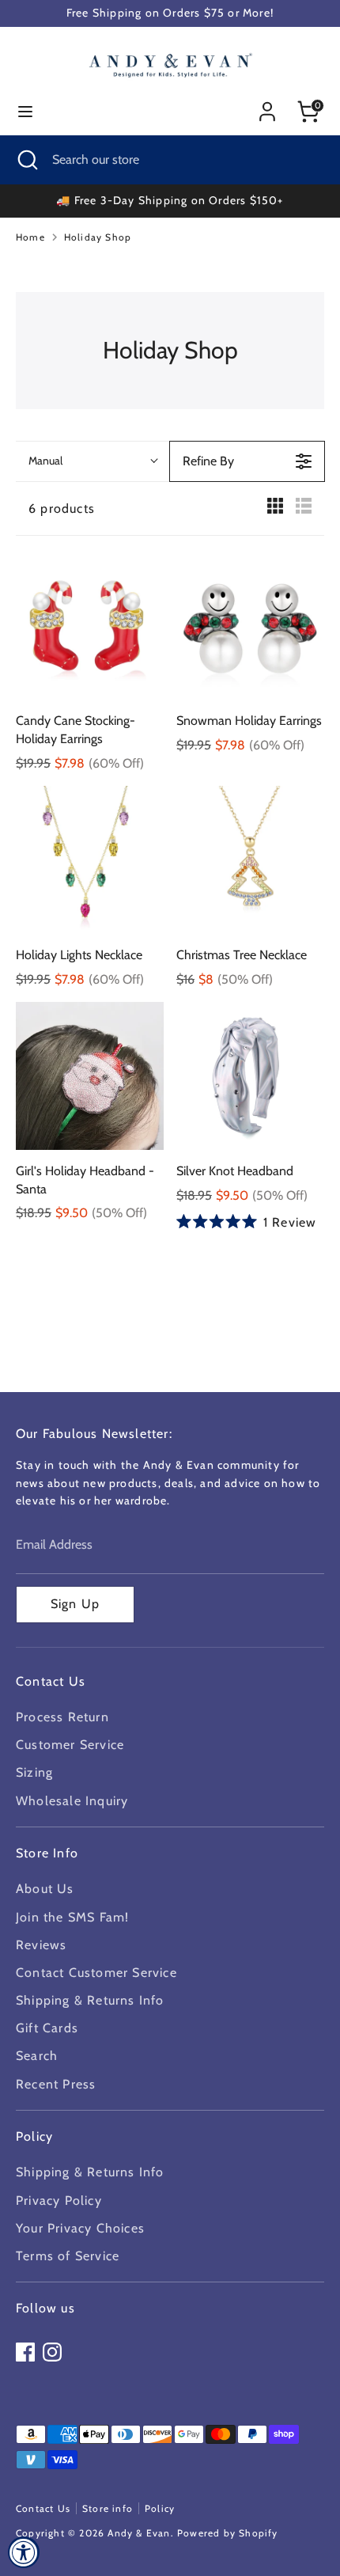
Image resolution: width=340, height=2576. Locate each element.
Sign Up (75, 1604)
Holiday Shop (98, 237)
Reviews (41, 1945)
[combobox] (93, 461)
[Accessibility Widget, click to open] (24, 2552)
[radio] (275, 509)
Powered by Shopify (228, 2533)
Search (37, 2056)
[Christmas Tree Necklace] (250, 860)
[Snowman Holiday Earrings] (250, 626)
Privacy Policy (59, 2200)
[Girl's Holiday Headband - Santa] (90, 1076)
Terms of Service (68, 2256)
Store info (108, 2508)
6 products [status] (62, 508)
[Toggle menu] (25, 111)
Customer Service (70, 1745)
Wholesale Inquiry (72, 1801)
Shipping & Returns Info (90, 2000)
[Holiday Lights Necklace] (90, 860)
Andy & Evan (139, 2533)
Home (30, 237)
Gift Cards (47, 2028)
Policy (160, 2508)
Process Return (62, 1717)
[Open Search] (26, 160)
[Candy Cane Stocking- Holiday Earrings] (90, 626)
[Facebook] (25, 2352)
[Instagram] (52, 2352)
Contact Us (43, 2508)
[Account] (267, 106)
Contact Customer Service (96, 1973)
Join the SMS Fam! (72, 1917)
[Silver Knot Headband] (250, 1076)
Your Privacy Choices (80, 2228)
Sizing (34, 1772)
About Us (45, 1889)
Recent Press (56, 2084)
